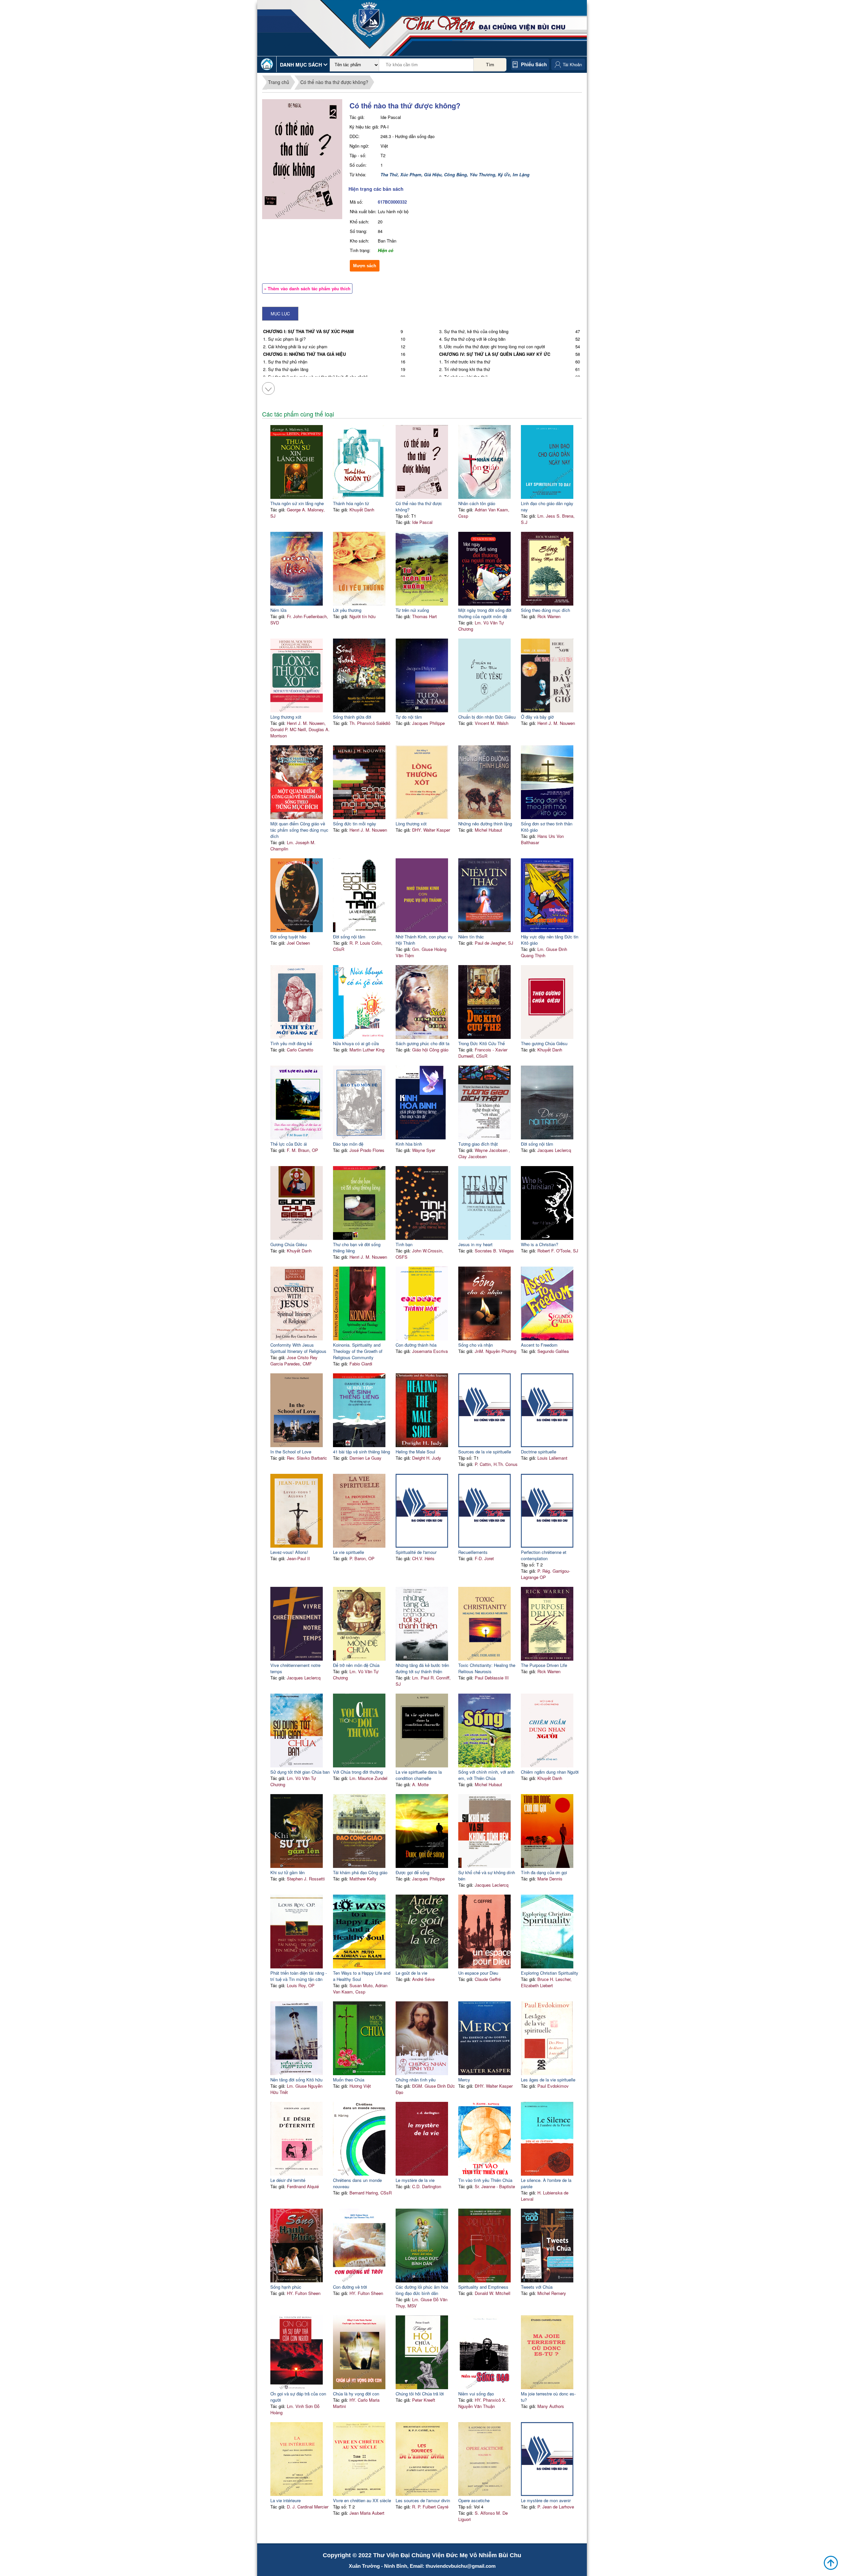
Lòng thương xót (286, 717)
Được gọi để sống (412, 1872)
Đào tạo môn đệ (348, 1144)
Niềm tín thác (471, 937)
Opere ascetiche (474, 2500)
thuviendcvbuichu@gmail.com (461, 2566)
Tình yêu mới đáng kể (291, 1043)
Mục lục (280, 314)
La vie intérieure (286, 2500)
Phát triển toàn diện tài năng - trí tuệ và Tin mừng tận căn (299, 1976)
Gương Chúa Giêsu (289, 1244)
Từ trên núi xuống (412, 610)
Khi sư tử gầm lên (287, 1872)
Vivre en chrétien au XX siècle (362, 2500)
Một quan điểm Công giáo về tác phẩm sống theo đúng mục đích (299, 830)
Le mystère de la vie (415, 2180)
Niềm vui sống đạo (476, 2394)
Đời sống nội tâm (349, 937)
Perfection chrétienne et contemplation (544, 1555)
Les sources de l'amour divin (423, 2500)
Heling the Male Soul (415, 1452)
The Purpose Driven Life (544, 1665)
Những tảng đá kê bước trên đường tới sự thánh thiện (422, 1668)
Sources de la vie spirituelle (485, 1452)
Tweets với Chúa (537, 2287)
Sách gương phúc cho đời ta (422, 1043)
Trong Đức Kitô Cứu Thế (482, 1043)
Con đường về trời (350, 2287)
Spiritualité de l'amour (416, 1552)
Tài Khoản (572, 64)
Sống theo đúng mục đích (545, 610)
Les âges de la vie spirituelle (548, 2080)
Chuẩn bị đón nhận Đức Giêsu (487, 717)
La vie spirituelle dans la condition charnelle (419, 1775)
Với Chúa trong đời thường (358, 1772)
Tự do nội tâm (409, 717)
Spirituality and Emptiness (483, 2287)
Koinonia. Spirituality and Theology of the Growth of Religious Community (358, 1351)
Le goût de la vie (411, 1973)
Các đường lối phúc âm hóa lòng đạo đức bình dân (422, 2290)
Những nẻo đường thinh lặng (485, 824)
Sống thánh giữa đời (352, 717)
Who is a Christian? (540, 1244)
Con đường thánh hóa (416, 1345)
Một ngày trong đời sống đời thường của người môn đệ (485, 613)
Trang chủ (279, 82)
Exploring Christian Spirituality (550, 1973)
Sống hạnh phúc (286, 2287)
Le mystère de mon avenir (546, 2500)
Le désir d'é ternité (288, 2180)
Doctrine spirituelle (539, 1452)
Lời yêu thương (347, 610)
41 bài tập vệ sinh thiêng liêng (362, 1452)
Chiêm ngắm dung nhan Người (550, 1772)
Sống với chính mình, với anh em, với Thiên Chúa (486, 1775)
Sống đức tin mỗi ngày (355, 824)
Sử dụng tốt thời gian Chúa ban (300, 1772)
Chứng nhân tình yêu (416, 2080)
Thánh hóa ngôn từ (351, 503)
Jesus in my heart (475, 1244)
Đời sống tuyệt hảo (288, 937)
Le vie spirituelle (348, 1552)
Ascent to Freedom (539, 1345)
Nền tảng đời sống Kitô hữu (296, 2080)
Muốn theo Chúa (349, 2080)
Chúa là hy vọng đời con (356, 2394)
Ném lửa (278, 610)
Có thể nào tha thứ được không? (334, 82)
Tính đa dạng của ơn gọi (544, 1872)
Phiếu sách (534, 64)
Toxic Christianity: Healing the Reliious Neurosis (487, 1668)
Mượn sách (365, 266)
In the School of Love (291, 1452)
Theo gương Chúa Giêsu (544, 1043)
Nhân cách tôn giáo (477, 503)
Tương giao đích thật (478, 1144)
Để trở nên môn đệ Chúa (356, 1665)
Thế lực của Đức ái (289, 1144)
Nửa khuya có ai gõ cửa (356, 1043)
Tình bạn (404, 1244)
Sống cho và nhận (476, 1345)
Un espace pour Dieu (478, 1973)
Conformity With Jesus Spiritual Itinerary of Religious (298, 1348)
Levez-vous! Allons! (289, 1552)
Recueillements (473, 1552)
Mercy (464, 2080)
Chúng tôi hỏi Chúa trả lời (420, 2394)
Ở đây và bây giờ (537, 717)
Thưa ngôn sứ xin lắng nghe (297, 503)
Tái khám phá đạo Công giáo (360, 1872)
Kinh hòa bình (409, 1144)
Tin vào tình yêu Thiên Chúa (485, 2180)
